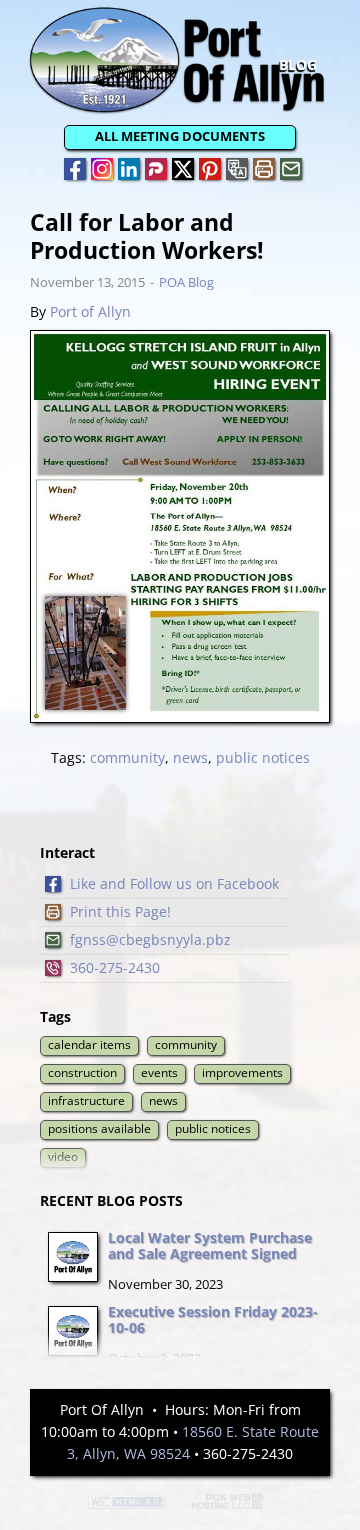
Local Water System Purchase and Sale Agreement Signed (210, 1246)
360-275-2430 (115, 967)
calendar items (89, 1044)
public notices (263, 757)
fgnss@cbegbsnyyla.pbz (150, 939)
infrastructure (86, 1100)
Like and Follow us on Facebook (174, 883)
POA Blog (186, 282)
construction (82, 1072)
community (127, 757)
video (63, 1156)
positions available (99, 1128)
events (159, 1072)
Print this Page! (120, 911)
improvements (242, 1072)
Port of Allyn (90, 311)
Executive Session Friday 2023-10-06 (213, 1320)
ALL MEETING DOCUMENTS (180, 136)
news (190, 757)
